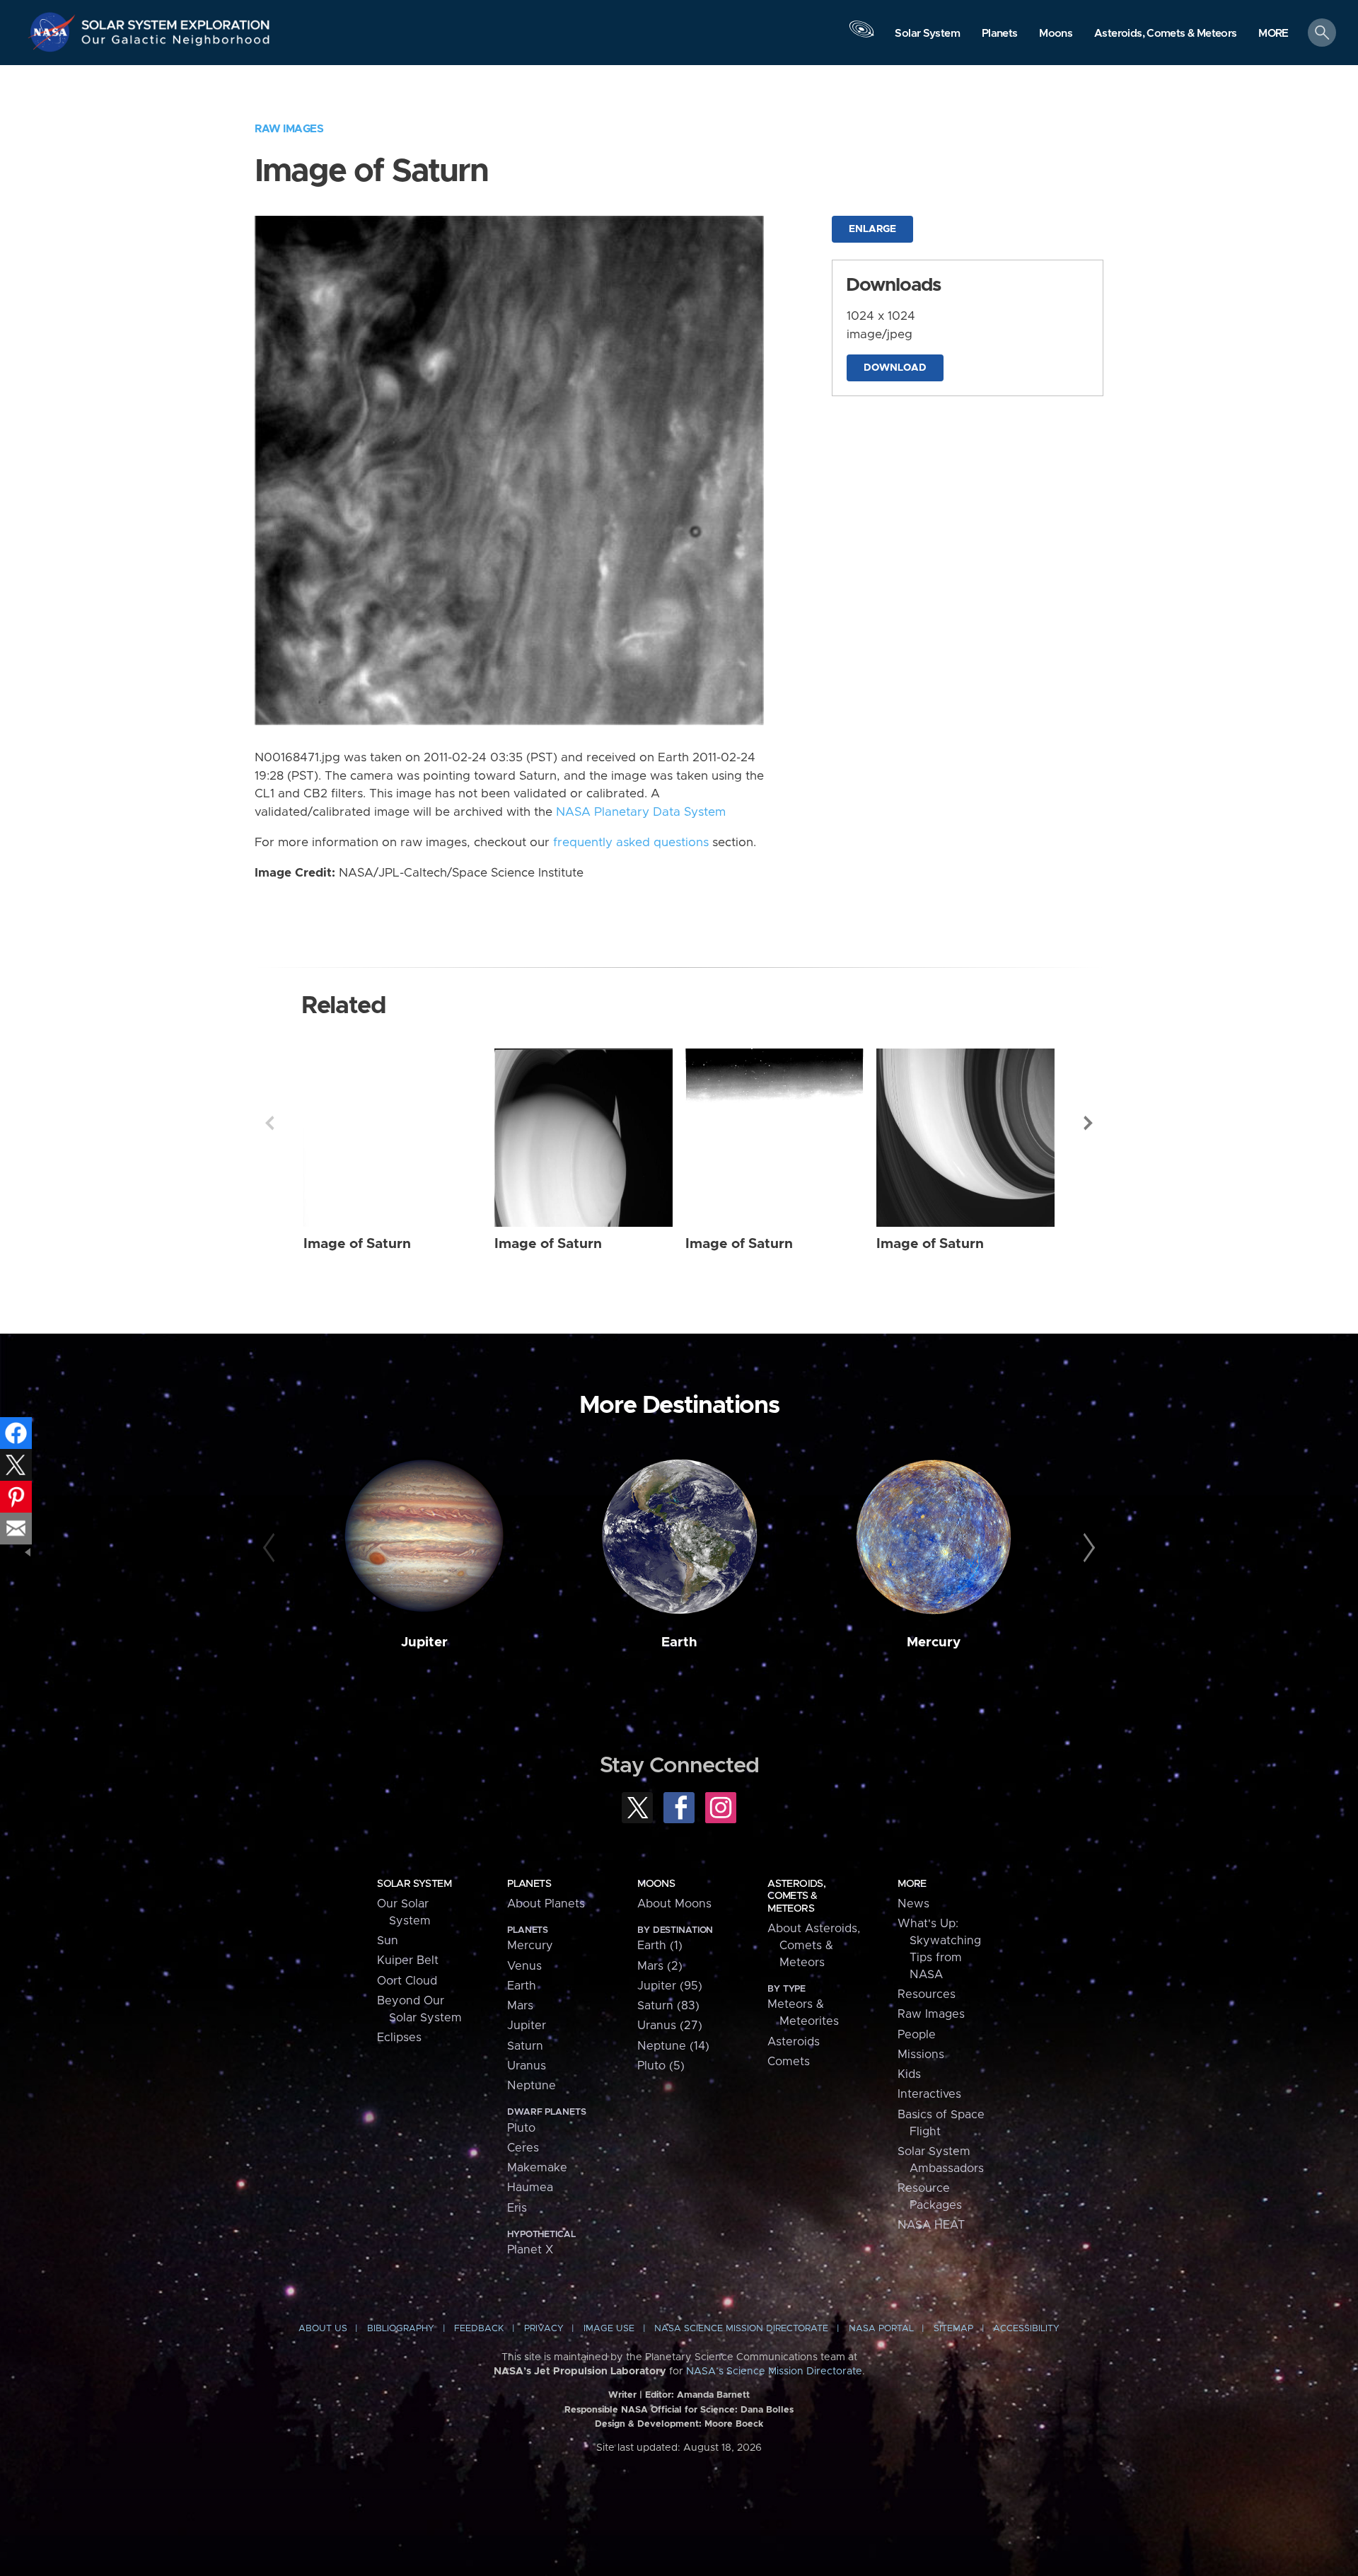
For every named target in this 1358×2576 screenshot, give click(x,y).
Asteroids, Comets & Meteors (796, 1896)
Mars (520, 2006)
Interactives (929, 2094)
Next (1089, 1123)
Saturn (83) (668, 2006)
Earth (679, 1642)
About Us (323, 2329)
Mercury (934, 1642)
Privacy (544, 2329)
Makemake (537, 2168)
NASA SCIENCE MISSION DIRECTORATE (741, 2329)
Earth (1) (660, 1946)
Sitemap (953, 2329)
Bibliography (401, 2329)
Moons (656, 1884)
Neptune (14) (673, 2046)
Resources (927, 1994)
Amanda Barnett (713, 2395)
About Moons (674, 1904)
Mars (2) (660, 1966)
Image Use (609, 2329)
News (913, 1904)
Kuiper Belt (408, 1960)
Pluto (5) (661, 2066)
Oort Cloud (407, 1981)
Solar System (414, 1884)
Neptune (532, 2086)
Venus (524, 1966)
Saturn (525, 2046)
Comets (789, 2062)
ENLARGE (872, 229)
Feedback (479, 2329)
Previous (269, 1123)
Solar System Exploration (176, 21)
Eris (517, 2208)
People (917, 2035)
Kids (909, 2074)
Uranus (527, 2066)
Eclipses (399, 2038)
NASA (54, 32)
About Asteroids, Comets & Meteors (814, 1946)
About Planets (546, 1904)
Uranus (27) (670, 2026)
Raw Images (289, 129)
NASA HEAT (931, 2225)
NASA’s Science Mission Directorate (774, 2372)
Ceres (523, 2148)
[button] (1273, 34)
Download (895, 368)
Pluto (521, 2128)
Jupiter (424, 1642)
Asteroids (794, 2042)
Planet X (530, 2250)
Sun (388, 1941)
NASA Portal (881, 2329)
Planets (529, 1884)
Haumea (530, 2188)
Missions (921, 2055)
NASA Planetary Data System (641, 812)
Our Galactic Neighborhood (176, 43)
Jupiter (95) (670, 1986)
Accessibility (1026, 2329)
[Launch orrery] (861, 36)
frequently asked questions (631, 843)
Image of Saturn (357, 1244)
